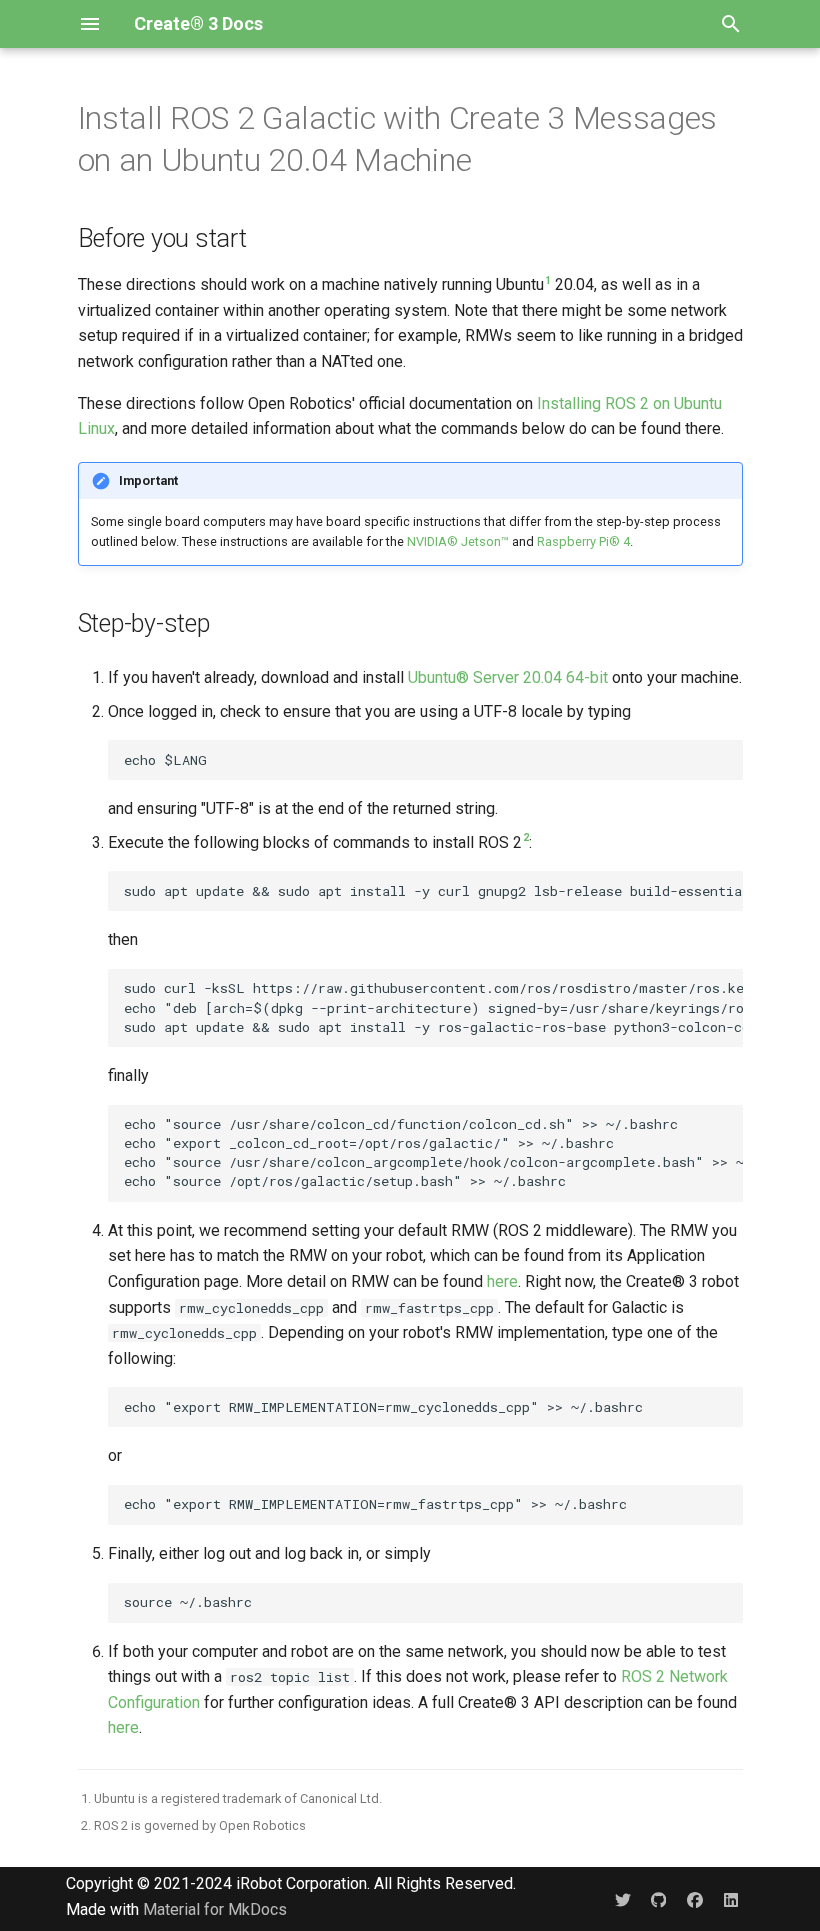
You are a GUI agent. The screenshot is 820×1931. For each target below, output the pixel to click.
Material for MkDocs (215, 1909)
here (502, 1281)
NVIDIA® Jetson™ (458, 541)
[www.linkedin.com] (731, 1899)
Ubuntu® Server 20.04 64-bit (508, 677)
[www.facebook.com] (695, 1899)
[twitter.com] (623, 1899)
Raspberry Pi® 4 (583, 541)
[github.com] (659, 1899)
